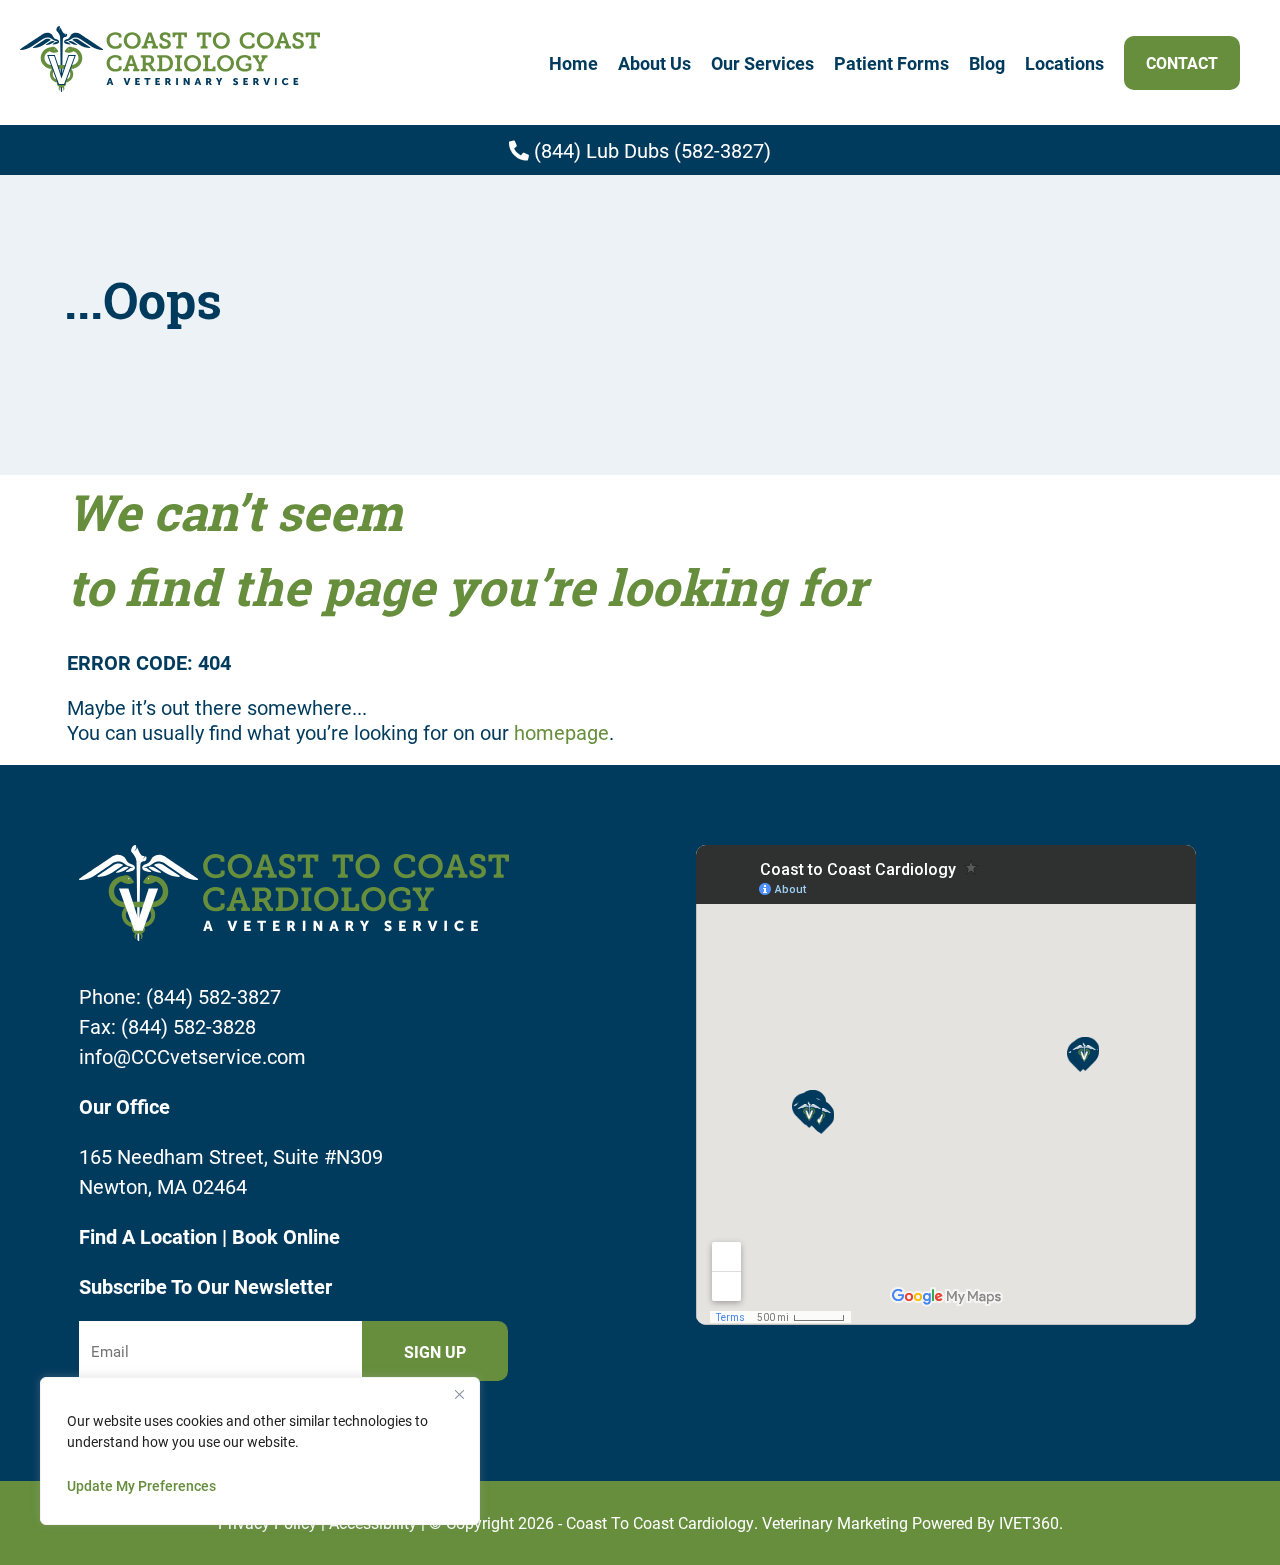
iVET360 (1029, 1522)
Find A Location (150, 1236)
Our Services (762, 63)
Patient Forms (891, 63)
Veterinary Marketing (835, 1522)
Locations (1064, 63)
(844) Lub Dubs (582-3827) (650, 150)
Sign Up (435, 1351)
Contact (1182, 62)
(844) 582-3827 (213, 996)
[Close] (459, 1394)
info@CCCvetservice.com (192, 1056)
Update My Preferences (141, 1485)
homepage (561, 732)
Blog (987, 63)
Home (573, 63)
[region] (260, 1451)
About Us (654, 63)
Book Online (286, 1236)
